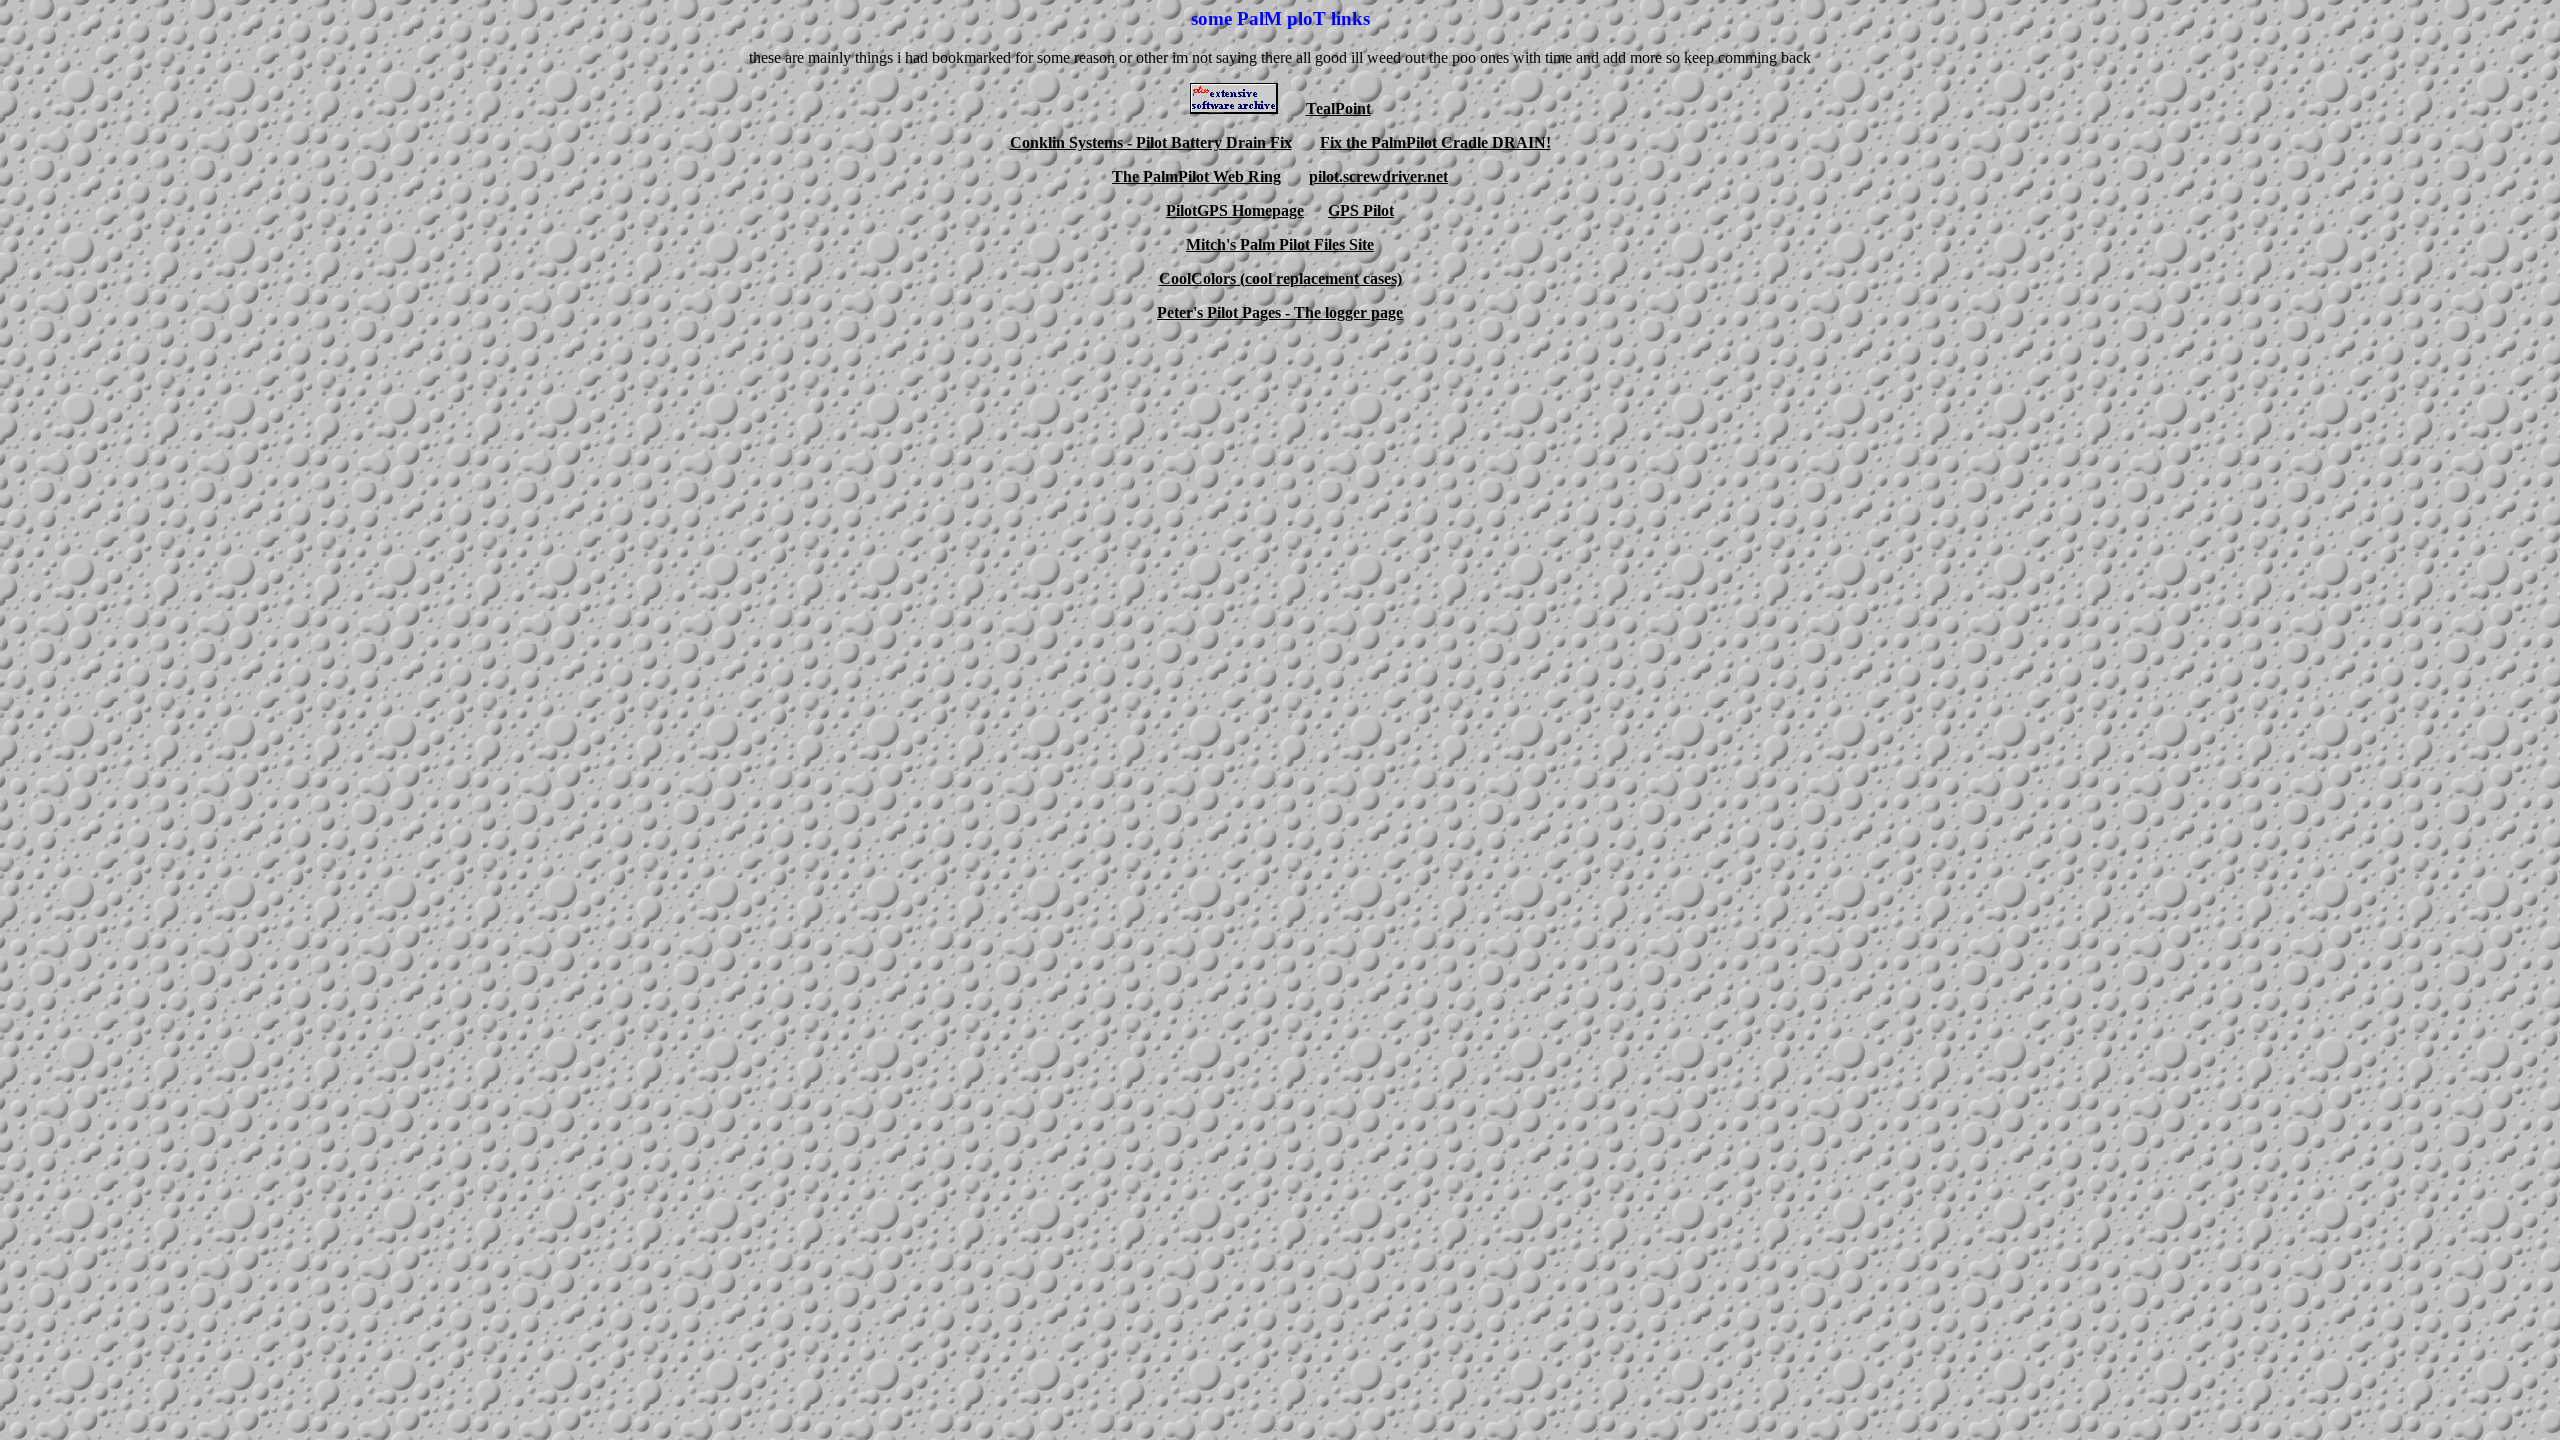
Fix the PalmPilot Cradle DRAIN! (1435, 142)
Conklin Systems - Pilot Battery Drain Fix (1151, 142)
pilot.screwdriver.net (1378, 176)
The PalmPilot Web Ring (1196, 176)
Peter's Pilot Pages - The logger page (1280, 312)
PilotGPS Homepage (1235, 210)
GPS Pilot (1361, 210)
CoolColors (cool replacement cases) (1280, 278)
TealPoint (1338, 108)
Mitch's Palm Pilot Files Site (1280, 244)
